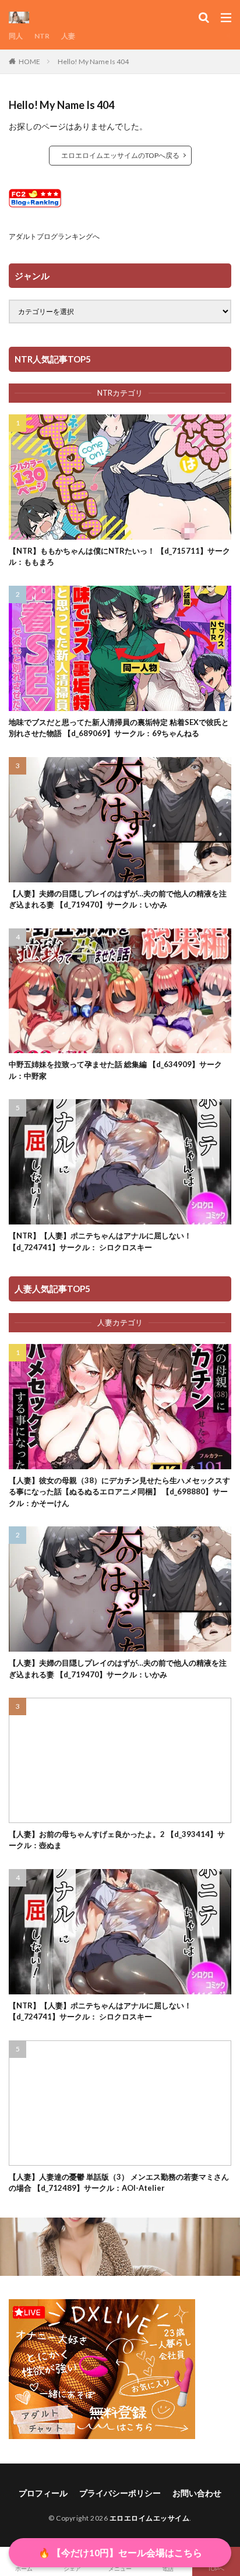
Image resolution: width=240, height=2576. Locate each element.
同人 (16, 36)
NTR (42, 36)
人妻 (68, 36)
